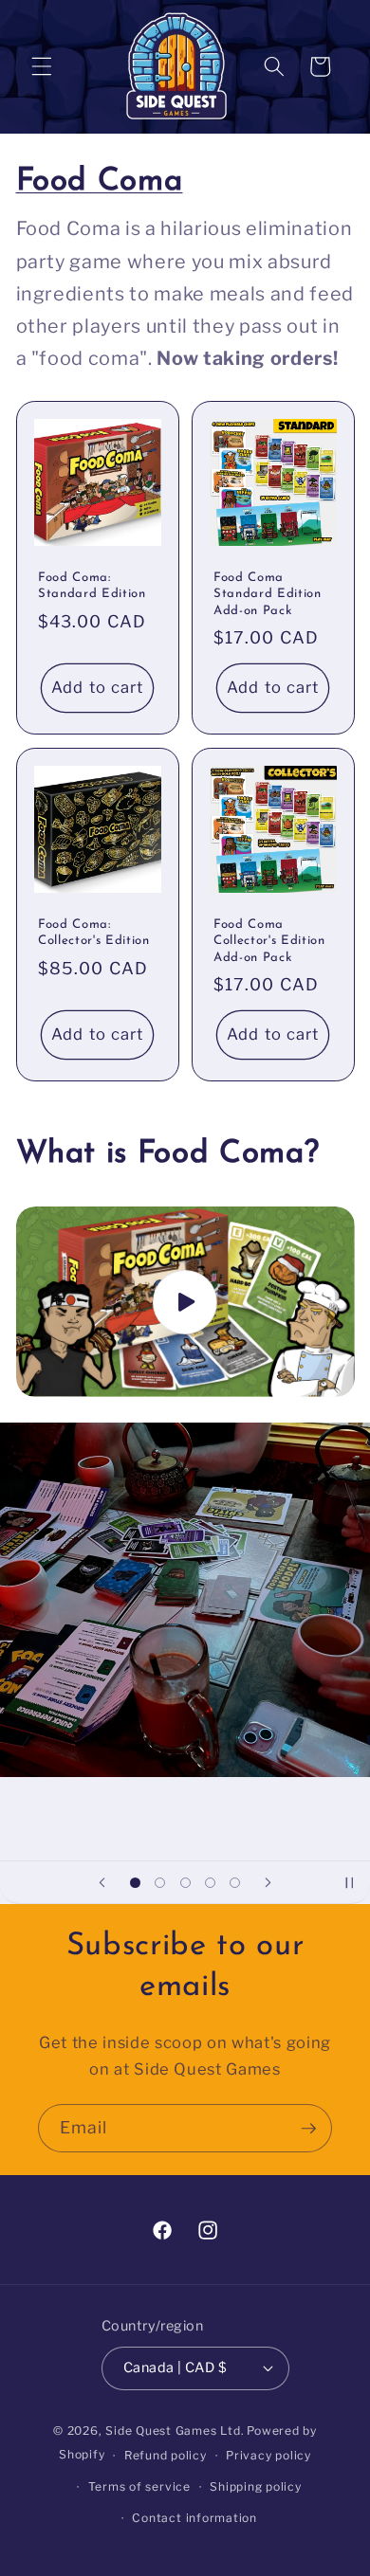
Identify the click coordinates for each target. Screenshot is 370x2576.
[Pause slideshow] (349, 1882)
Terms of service (139, 2486)
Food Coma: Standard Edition (92, 586)
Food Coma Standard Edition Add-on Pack (268, 594)
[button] (42, 66)
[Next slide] (268, 1882)
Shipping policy (256, 2486)
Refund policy (166, 2455)
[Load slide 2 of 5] (159, 1882)
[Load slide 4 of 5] (210, 1882)
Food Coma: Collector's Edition (94, 933)
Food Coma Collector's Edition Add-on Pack (269, 941)
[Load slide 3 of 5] (185, 1882)
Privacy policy (268, 2455)
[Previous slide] (102, 1882)
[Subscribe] (308, 2129)
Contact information (194, 2518)
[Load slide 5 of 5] (235, 1882)
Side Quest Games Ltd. (175, 2431)
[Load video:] (185, 1302)
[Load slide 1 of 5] (135, 1882)
